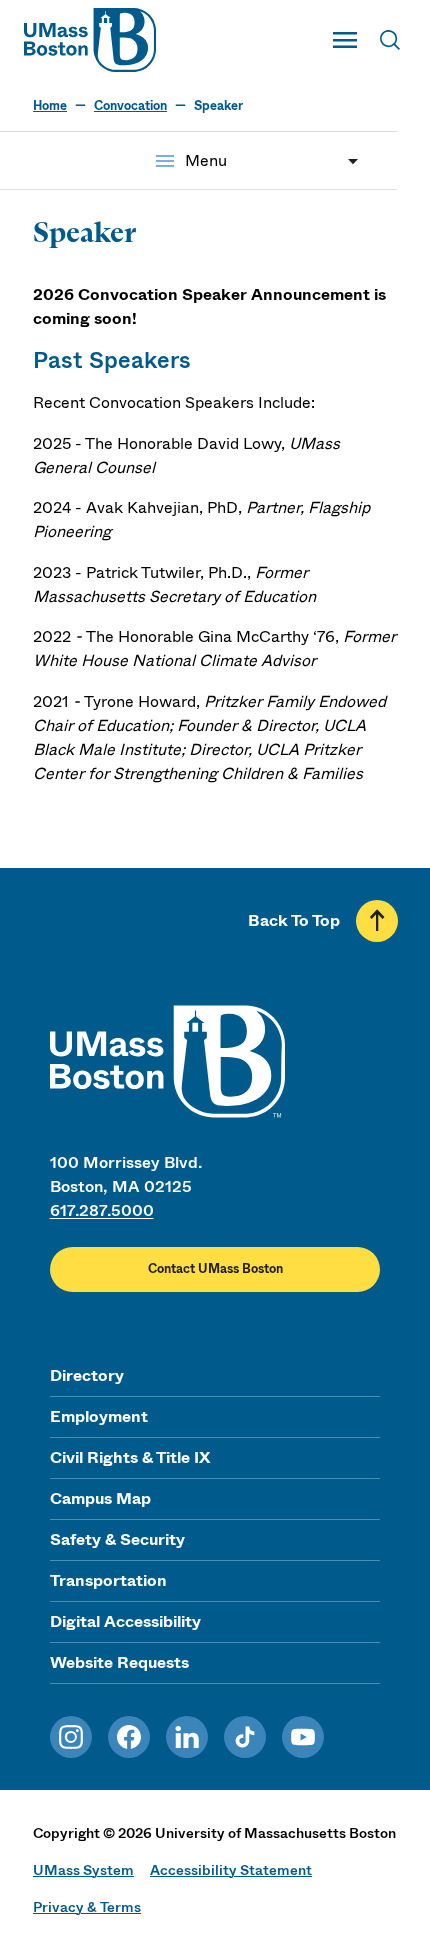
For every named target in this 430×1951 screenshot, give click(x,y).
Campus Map (100, 1498)
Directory (87, 1375)
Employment (99, 1416)
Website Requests (119, 1662)
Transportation (108, 1580)
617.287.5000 (102, 1210)
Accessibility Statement (231, 1870)
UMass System (83, 1870)
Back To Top (294, 920)
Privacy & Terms (87, 1907)
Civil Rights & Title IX (130, 1457)
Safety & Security (117, 1539)
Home (50, 106)
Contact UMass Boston (215, 1269)
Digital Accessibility (125, 1621)
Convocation (130, 106)
